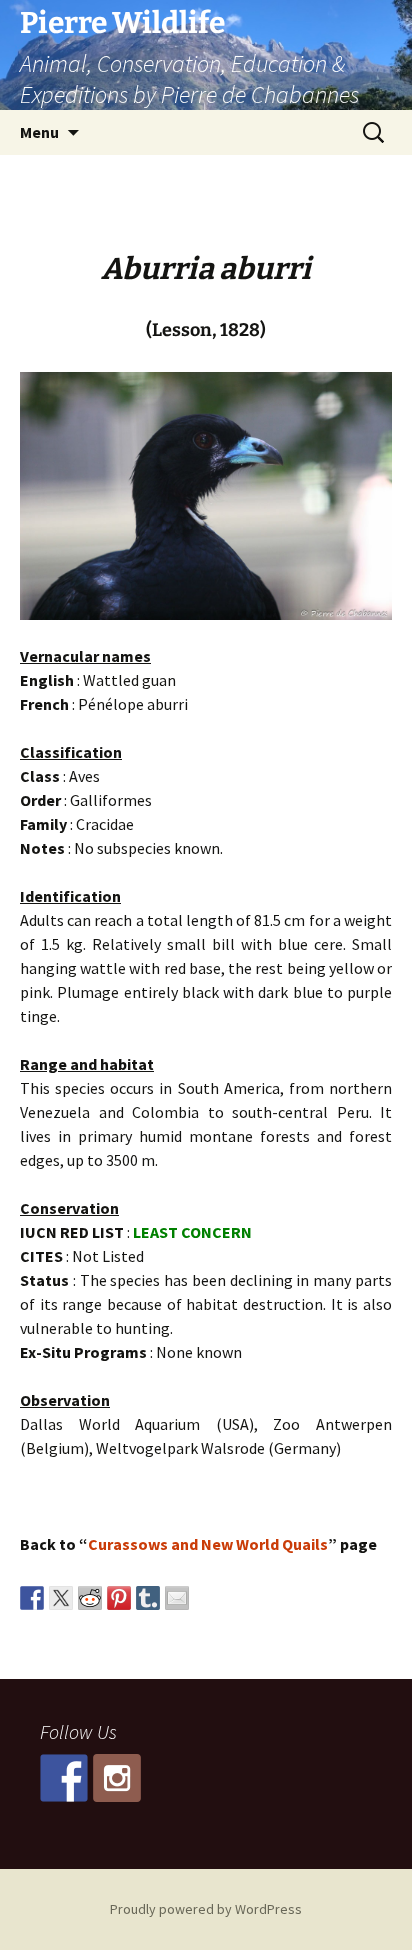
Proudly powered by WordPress (206, 1909)
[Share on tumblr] (148, 1598)
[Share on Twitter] (61, 1598)
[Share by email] (177, 1598)
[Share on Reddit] (90, 1598)
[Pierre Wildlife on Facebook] (64, 1778)
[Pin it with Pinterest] (119, 1598)
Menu (39, 132)
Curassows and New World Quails (208, 1544)
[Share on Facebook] (32, 1598)
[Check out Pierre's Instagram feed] (117, 1778)
